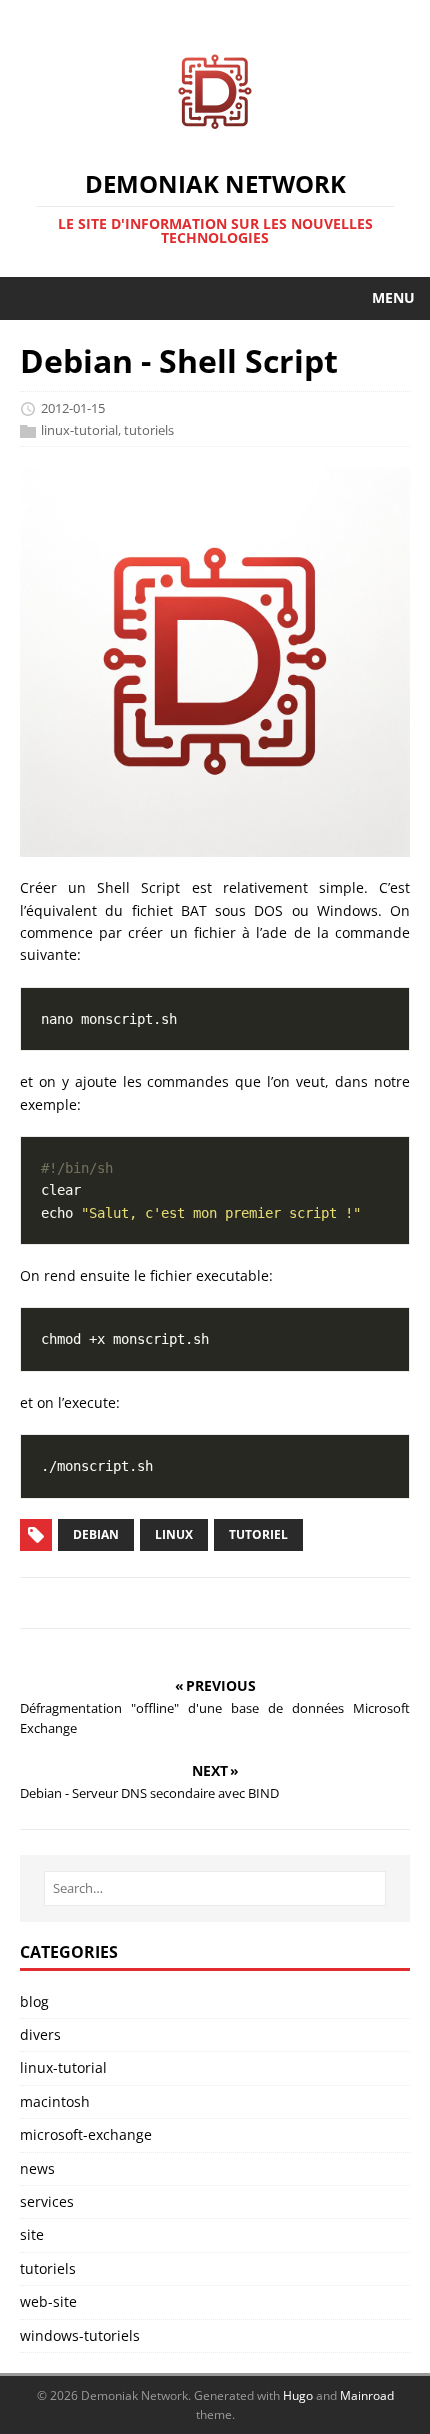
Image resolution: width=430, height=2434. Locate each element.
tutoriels (149, 430)
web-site (48, 2301)
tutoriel (258, 1534)
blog (34, 2001)
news (37, 2168)
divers (40, 2034)
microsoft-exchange (86, 2134)
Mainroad (367, 2395)
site (32, 2234)
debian (96, 1534)
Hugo (298, 2395)
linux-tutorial (79, 430)
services (47, 2201)
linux (174, 1534)
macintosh (55, 2101)
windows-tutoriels (80, 2335)
